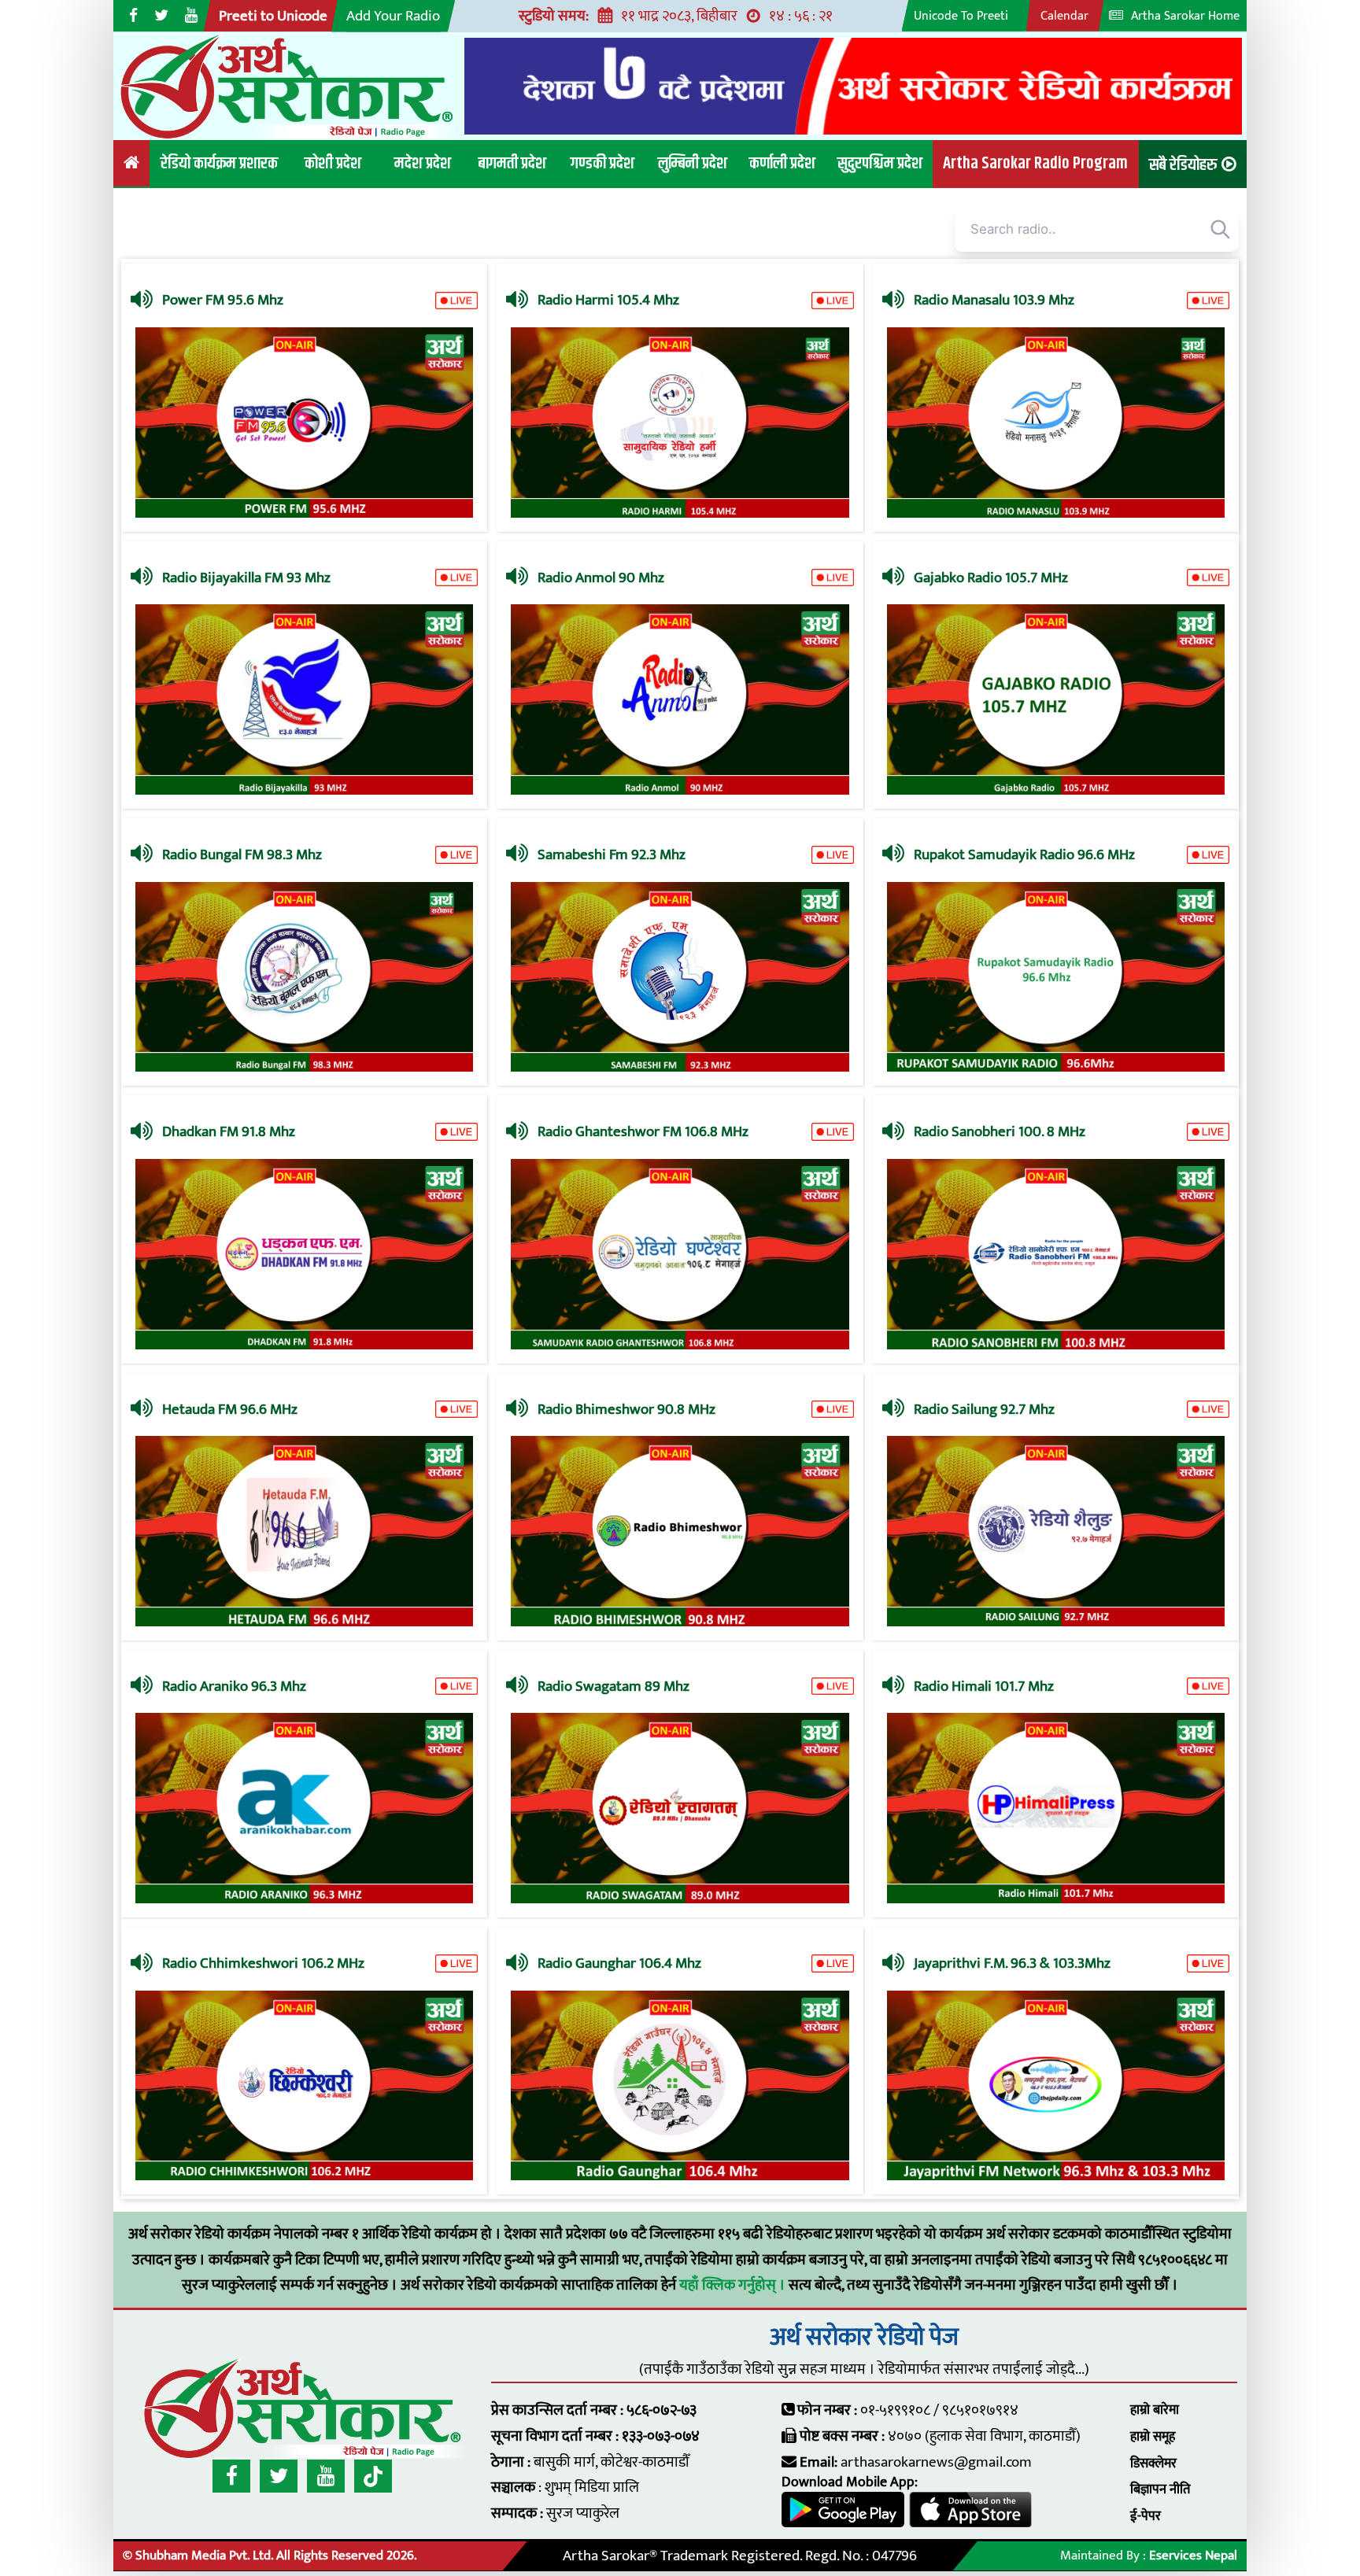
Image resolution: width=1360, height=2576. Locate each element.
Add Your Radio (393, 16)
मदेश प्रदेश (423, 163)
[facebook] (231, 2476)
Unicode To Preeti (961, 16)
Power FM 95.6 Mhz (223, 300)
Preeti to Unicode (273, 16)
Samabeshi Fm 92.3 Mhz (612, 854)
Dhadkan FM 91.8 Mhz (229, 1131)
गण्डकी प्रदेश (602, 163)
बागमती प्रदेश (512, 163)
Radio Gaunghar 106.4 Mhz (619, 1963)
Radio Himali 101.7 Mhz (984, 1686)
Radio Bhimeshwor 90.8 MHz (626, 1409)
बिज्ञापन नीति (1160, 2489)
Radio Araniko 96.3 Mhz (234, 1686)
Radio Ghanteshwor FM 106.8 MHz (643, 1131)
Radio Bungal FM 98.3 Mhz (242, 854)
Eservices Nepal (1193, 2556)
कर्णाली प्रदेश (782, 163)
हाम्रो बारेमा (1155, 2410)
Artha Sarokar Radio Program (1035, 163)
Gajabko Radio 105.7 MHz (991, 578)
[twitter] (279, 2476)
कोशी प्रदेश (333, 163)
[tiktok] (373, 2476)
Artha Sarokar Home (1184, 16)
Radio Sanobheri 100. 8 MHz (1000, 1131)
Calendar (1064, 16)
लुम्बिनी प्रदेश (693, 163)
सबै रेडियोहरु (1183, 165)
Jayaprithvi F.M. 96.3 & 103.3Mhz (1012, 1963)
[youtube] (326, 2476)
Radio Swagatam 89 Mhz (613, 1686)
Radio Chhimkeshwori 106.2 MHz (263, 1963)
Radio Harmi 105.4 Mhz (608, 300)
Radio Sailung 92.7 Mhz (984, 1409)
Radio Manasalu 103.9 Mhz (994, 300)
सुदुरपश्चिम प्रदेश (880, 163)
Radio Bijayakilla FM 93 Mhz (246, 578)
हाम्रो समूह (1153, 2437)
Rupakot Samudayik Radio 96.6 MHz (1024, 854)
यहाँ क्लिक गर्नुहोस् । (734, 2285)
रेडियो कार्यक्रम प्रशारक (219, 163)
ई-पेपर (1146, 2516)
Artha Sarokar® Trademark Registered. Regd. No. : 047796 (740, 2556)
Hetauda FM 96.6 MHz (230, 1409)
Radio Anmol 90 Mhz (601, 578)
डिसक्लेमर (1153, 2463)
